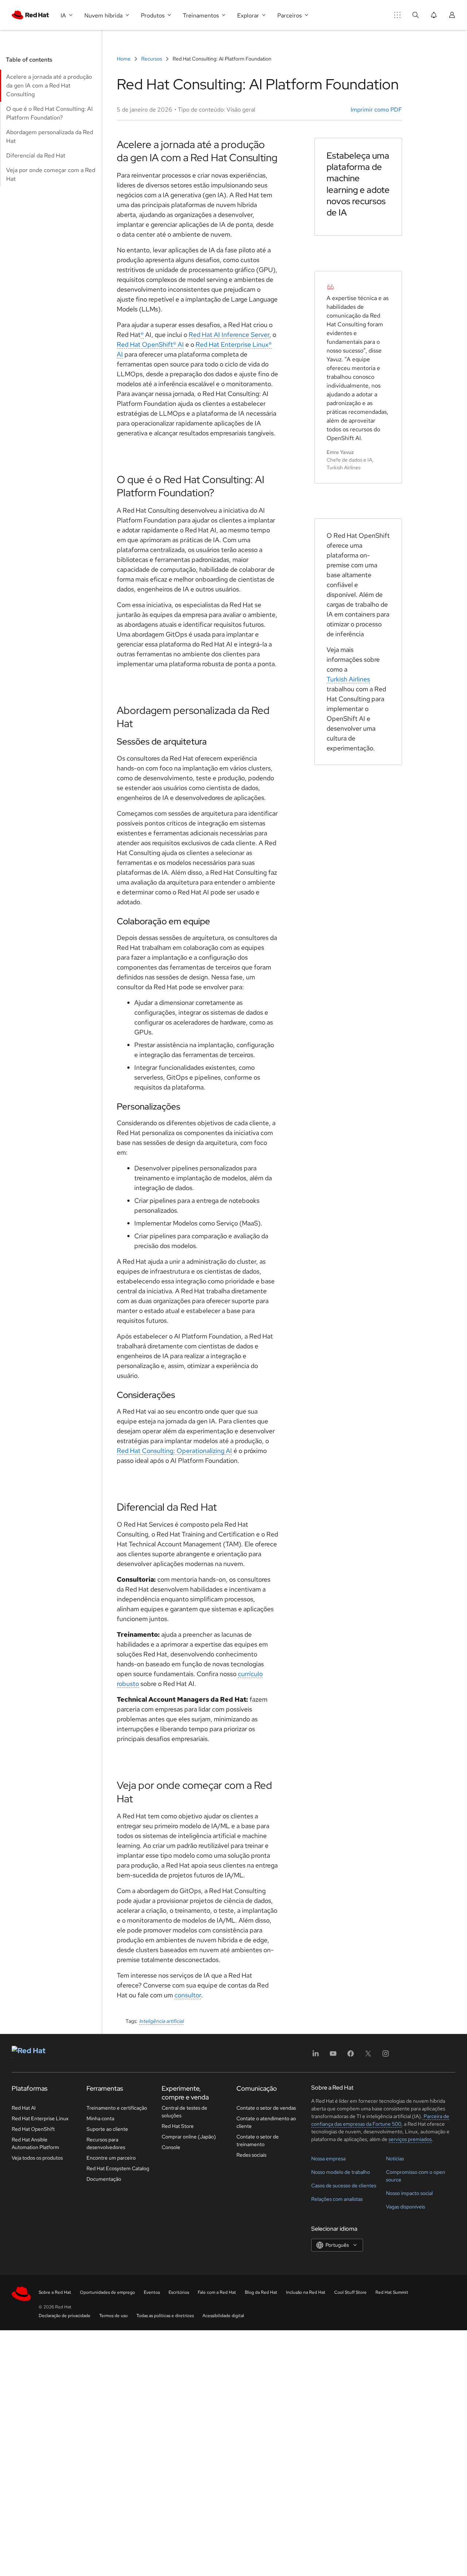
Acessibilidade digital (223, 2316)
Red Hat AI (24, 2108)
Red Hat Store (178, 2126)
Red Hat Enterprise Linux (40, 2118)
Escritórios (179, 2292)
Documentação (104, 2179)
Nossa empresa (328, 2159)
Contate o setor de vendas (266, 2108)
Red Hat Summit (392, 2292)
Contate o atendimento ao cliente (266, 2122)
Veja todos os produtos (37, 2158)
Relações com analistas (337, 2199)
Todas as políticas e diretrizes (165, 2316)
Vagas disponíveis (406, 2207)
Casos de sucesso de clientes (344, 2185)
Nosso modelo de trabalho (341, 2172)
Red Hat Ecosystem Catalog (118, 2168)
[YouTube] (333, 2056)
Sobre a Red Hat (55, 2292)
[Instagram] (386, 2056)
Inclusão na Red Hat (306, 2292)
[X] (368, 2056)
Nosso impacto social (409, 2193)
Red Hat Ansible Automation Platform (35, 2143)
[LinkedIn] (316, 2056)
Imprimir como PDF (376, 110)
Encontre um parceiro (111, 2158)
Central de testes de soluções (184, 2112)
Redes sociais (251, 2155)
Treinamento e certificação (117, 2108)
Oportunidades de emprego (107, 2292)
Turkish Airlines (348, 679)
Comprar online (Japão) (189, 2137)
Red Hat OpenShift (33, 2129)
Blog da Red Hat (261, 2292)
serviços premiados (410, 2139)
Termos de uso (113, 2316)
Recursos (152, 59)
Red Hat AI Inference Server (229, 335)
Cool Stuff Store (350, 2292)
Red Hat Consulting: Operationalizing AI (174, 1451)
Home (124, 59)
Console (171, 2147)
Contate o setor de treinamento (258, 2140)
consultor (188, 1995)
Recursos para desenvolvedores (106, 2143)
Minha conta (100, 2118)
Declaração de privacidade (65, 2316)
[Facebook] (351, 2056)
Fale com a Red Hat (217, 2292)
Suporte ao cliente (107, 2129)
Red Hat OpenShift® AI (150, 344)
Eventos (152, 2292)
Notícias (395, 2159)
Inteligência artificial (162, 2021)
